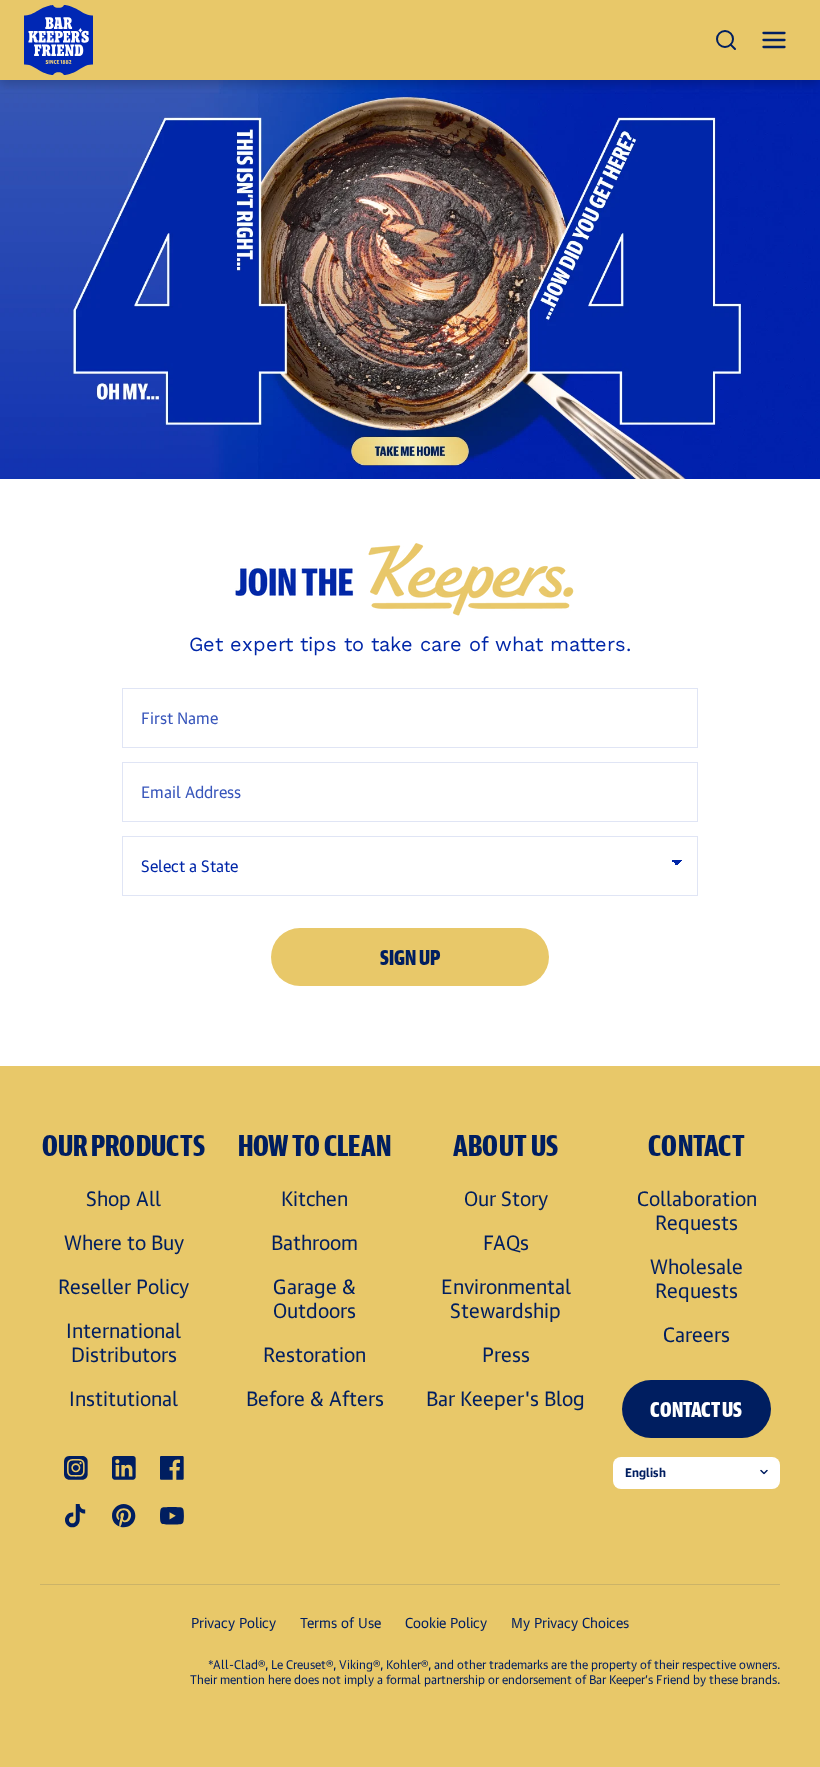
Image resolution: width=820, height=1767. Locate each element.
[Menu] (774, 40)
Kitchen (314, 1198)
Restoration (314, 1354)
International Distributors (123, 1342)
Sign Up (410, 957)
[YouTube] (172, 1516)
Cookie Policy (446, 1622)
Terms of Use (340, 1622)
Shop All (123, 1198)
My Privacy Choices (570, 1622)
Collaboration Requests (697, 1210)
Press (506, 1354)
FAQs (506, 1242)
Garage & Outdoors (314, 1298)
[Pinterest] (124, 1516)
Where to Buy (124, 1242)
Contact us (696, 1409)
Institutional (123, 1398)
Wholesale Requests (696, 1278)
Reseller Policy (123, 1286)
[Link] (410, 279)
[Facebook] (172, 1468)
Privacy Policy (233, 1622)
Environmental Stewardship (506, 1298)
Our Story (506, 1198)
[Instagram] (76, 1468)
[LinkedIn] (124, 1468)
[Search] (726, 40)
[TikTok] (76, 1516)
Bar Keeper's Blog (505, 1398)
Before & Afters (315, 1398)
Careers (696, 1334)
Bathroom (314, 1242)
